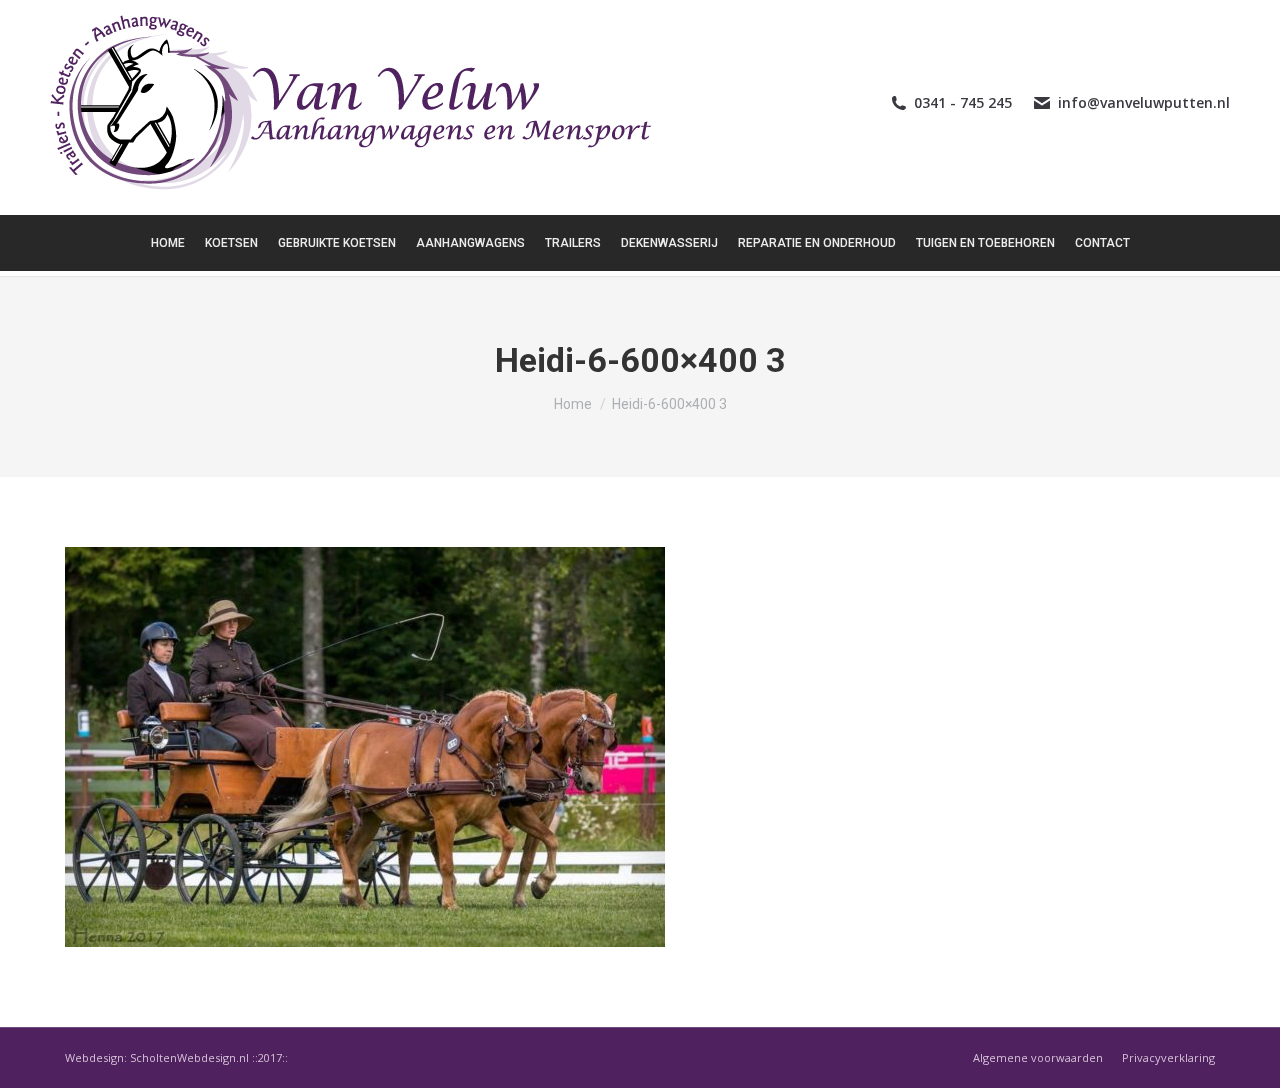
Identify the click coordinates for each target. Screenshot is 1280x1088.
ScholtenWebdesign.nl (191, 1057)
